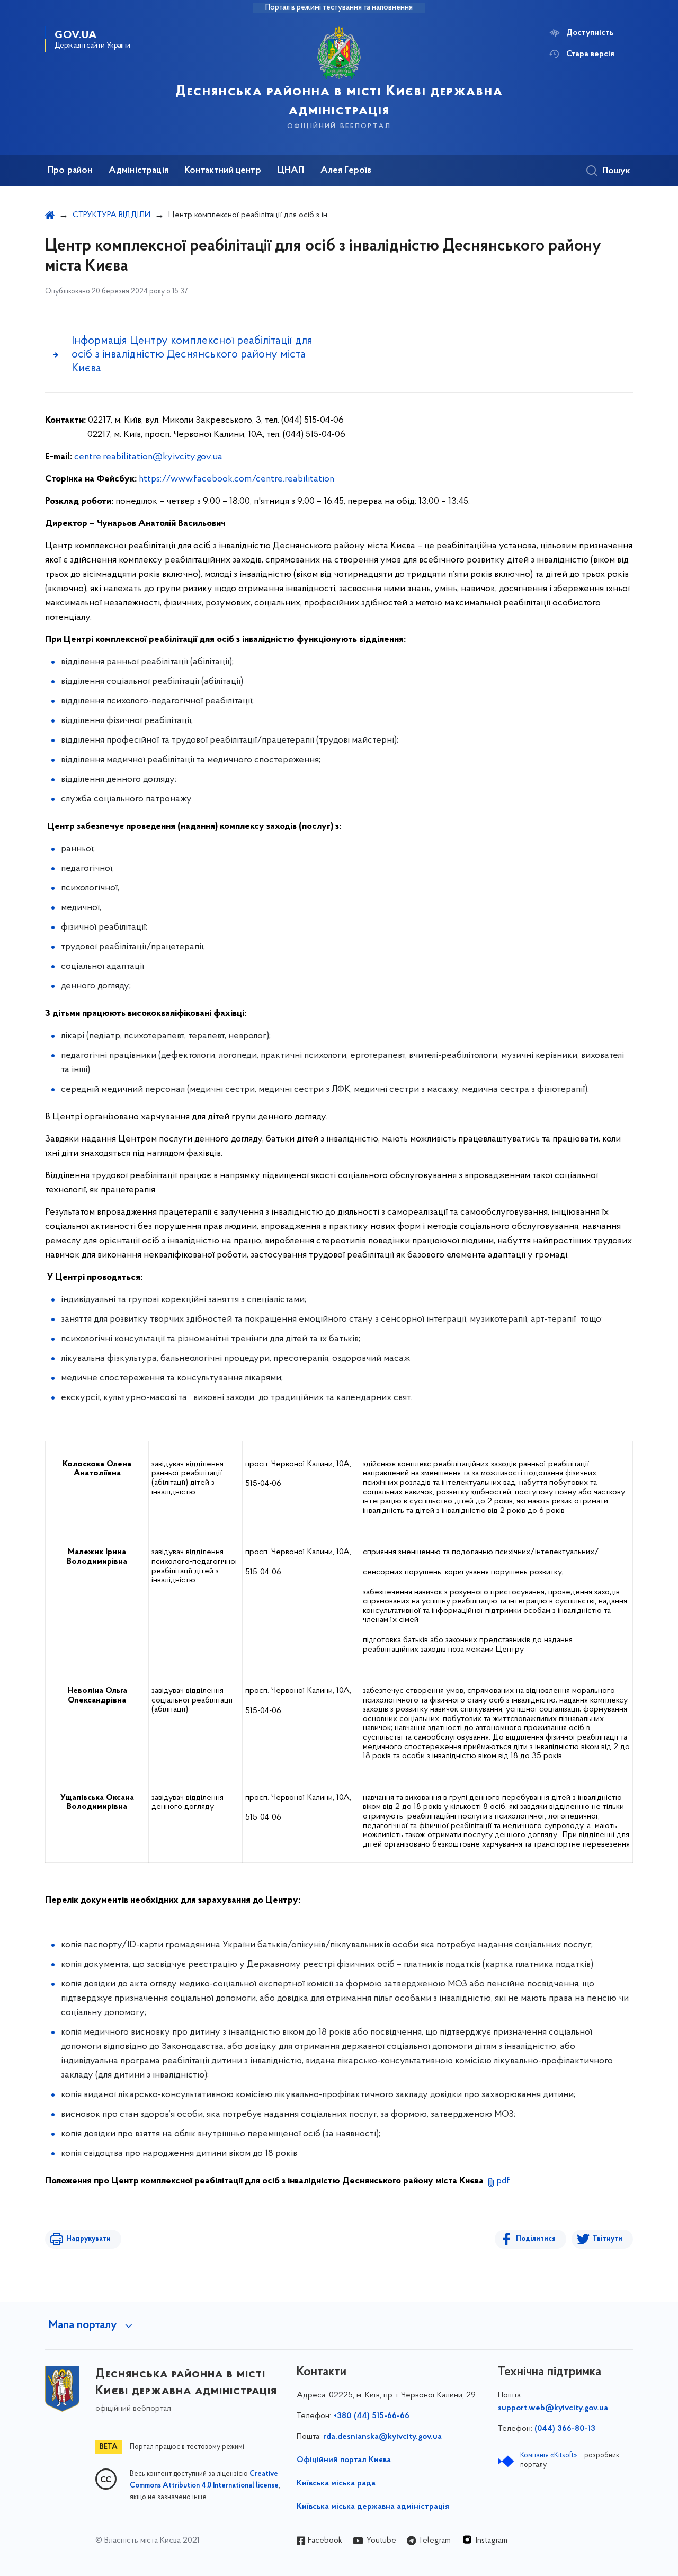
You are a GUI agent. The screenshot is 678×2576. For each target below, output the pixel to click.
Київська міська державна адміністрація (373, 2507)
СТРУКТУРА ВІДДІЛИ (111, 215)
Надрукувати (88, 2239)
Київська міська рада (336, 2483)
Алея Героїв (346, 171)
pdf (503, 2181)
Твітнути (608, 2239)
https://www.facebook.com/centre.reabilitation (237, 479)
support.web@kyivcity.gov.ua (553, 2408)
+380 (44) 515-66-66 (371, 2416)
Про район (70, 171)
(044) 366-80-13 (565, 2429)
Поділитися (536, 2239)
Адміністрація (139, 171)
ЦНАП (291, 171)
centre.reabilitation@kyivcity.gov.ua (148, 457)
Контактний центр (223, 171)
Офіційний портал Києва (344, 2460)
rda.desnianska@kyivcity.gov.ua (382, 2437)
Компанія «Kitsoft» (549, 2455)
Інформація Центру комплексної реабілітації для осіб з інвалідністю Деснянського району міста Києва (192, 355)
